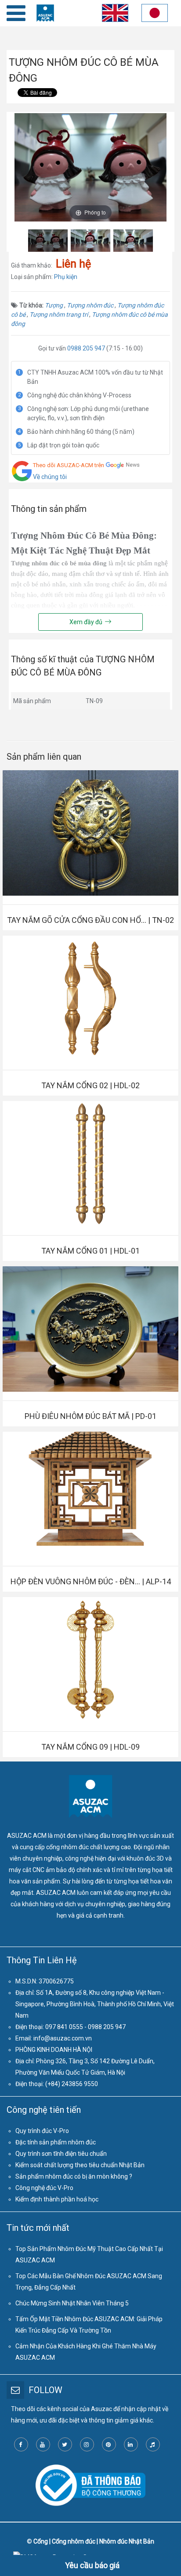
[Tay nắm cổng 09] (90, 1660)
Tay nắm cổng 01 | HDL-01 (90, 1251)
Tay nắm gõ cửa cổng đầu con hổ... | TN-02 (90, 920)
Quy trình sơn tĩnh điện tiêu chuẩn (61, 2154)
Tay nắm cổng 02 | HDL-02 (90, 1085)
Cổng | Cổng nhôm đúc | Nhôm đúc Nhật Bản (94, 2541)
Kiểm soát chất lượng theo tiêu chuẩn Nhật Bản (80, 2165)
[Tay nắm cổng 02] (90, 998)
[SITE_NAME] (45, 13)
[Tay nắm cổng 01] (90, 1164)
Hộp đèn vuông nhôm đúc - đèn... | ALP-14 (91, 1581)
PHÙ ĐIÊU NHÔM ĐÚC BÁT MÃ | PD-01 (90, 1416)
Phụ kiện (66, 277)
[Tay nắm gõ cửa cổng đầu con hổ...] (90, 833)
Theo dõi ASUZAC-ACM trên (69, 465)
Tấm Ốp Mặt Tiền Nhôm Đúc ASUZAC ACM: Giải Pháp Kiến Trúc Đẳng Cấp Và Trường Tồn (89, 2325)
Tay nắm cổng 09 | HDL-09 (90, 1747)
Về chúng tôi (50, 477)
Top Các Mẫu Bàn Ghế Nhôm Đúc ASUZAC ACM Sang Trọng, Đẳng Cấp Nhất (89, 2282)
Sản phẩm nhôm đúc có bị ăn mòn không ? (74, 2176)
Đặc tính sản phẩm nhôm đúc (56, 2142)
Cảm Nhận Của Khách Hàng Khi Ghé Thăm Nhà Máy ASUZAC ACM (86, 2352)
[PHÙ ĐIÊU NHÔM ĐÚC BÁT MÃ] (90, 1329)
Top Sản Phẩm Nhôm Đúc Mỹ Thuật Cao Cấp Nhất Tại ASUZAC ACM (89, 2254)
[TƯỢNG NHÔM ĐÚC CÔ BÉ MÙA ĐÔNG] (48, 241)
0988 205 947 (86, 348)
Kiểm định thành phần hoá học (57, 2199)
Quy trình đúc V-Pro (42, 2131)
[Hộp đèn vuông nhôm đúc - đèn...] (90, 1494)
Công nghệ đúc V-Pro (44, 2188)
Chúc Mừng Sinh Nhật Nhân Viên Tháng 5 (72, 2303)
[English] (114, 15)
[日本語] (155, 15)
